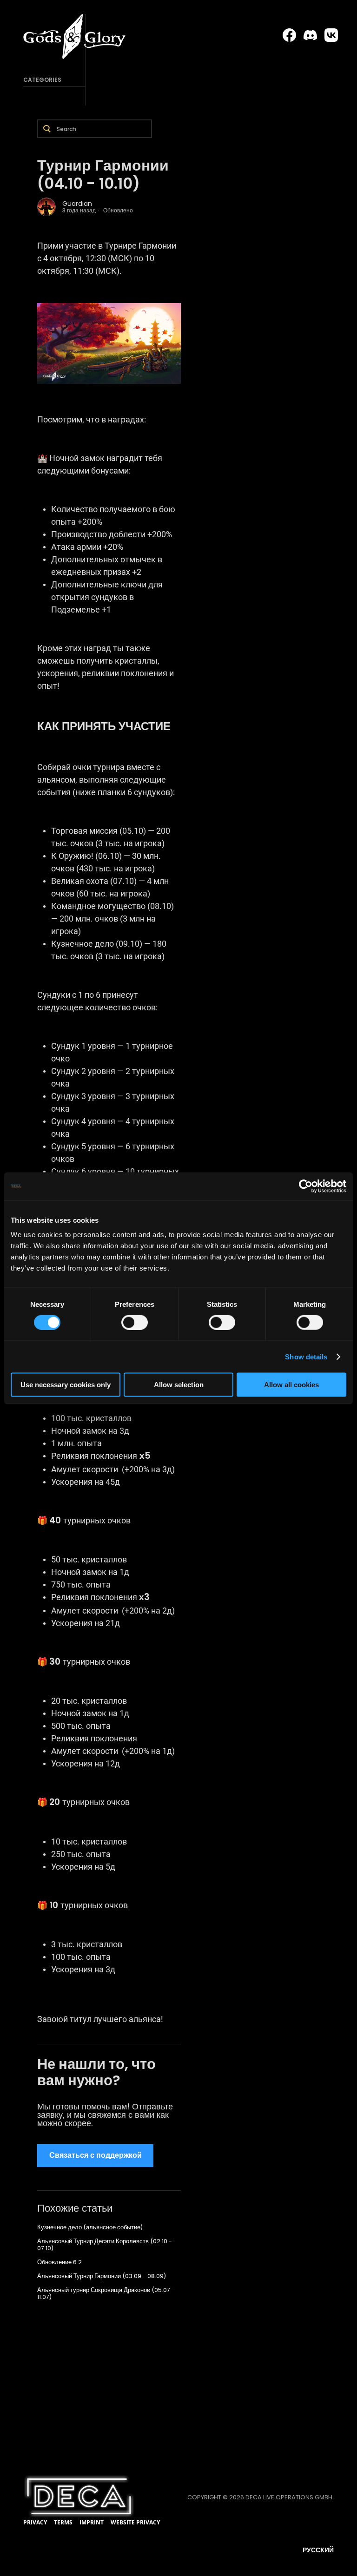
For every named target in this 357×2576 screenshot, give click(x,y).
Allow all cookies (291, 1385)
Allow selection (179, 1385)
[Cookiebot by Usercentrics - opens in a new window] (306, 1186)
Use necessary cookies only (66, 1385)
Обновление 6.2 (59, 2262)
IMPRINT (92, 2522)
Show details (306, 1356)
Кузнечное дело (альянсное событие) (90, 2227)
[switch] (135, 1322)
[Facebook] (289, 35)
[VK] (331, 35)
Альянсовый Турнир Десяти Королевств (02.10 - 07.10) (105, 2245)
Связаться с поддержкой (96, 2155)
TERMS (63, 2522)
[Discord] (310, 35)
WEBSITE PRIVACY (135, 2522)
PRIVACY (35, 2522)
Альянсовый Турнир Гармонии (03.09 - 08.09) (102, 2276)
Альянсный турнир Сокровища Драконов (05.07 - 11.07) (106, 2293)
